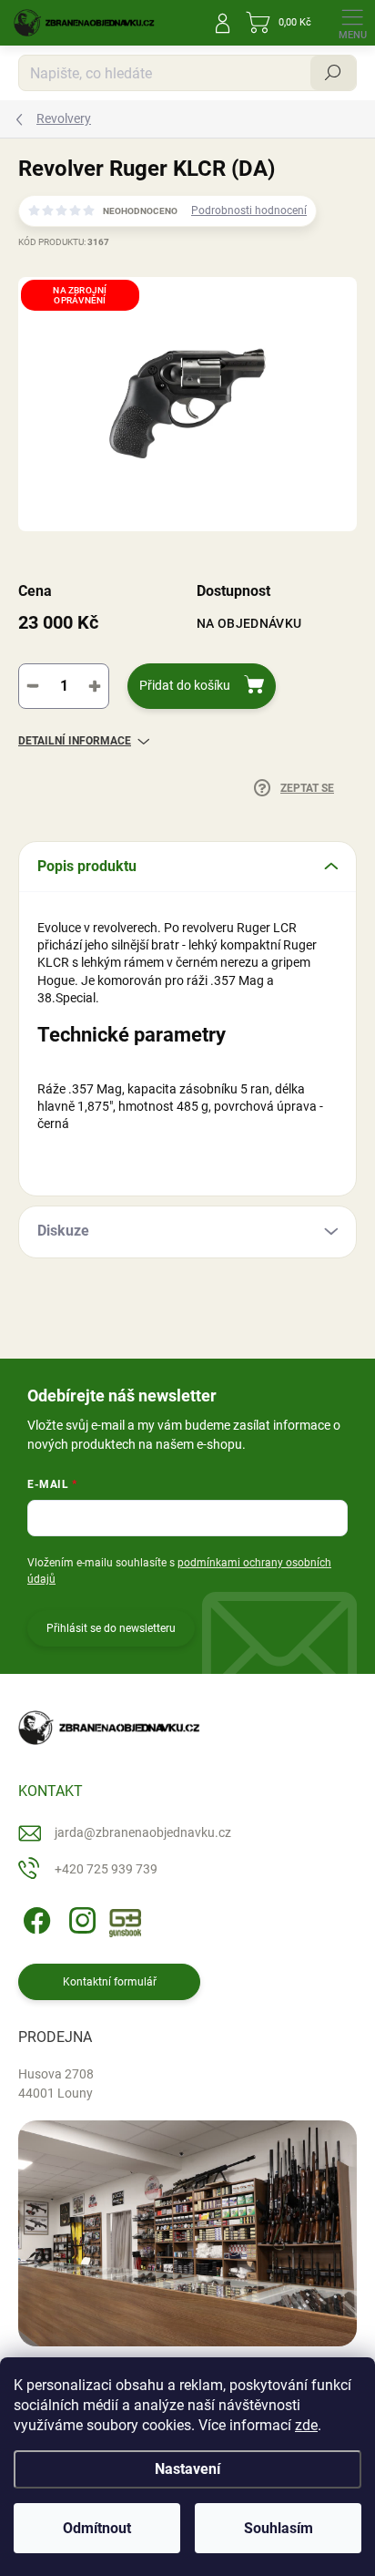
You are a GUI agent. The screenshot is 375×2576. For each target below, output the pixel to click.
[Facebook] (34, 1917)
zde (306, 2425)
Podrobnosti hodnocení (249, 210)
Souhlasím (279, 2528)
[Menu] (352, 23)
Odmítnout (97, 2528)
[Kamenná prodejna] (187, 2233)
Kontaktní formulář (110, 1982)
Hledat (333, 73)
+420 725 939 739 (106, 1869)
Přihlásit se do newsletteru (111, 1628)
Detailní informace (75, 741)
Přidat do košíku (185, 685)
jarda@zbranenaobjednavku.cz (143, 1832)
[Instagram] (80, 1917)
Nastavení (187, 2469)
